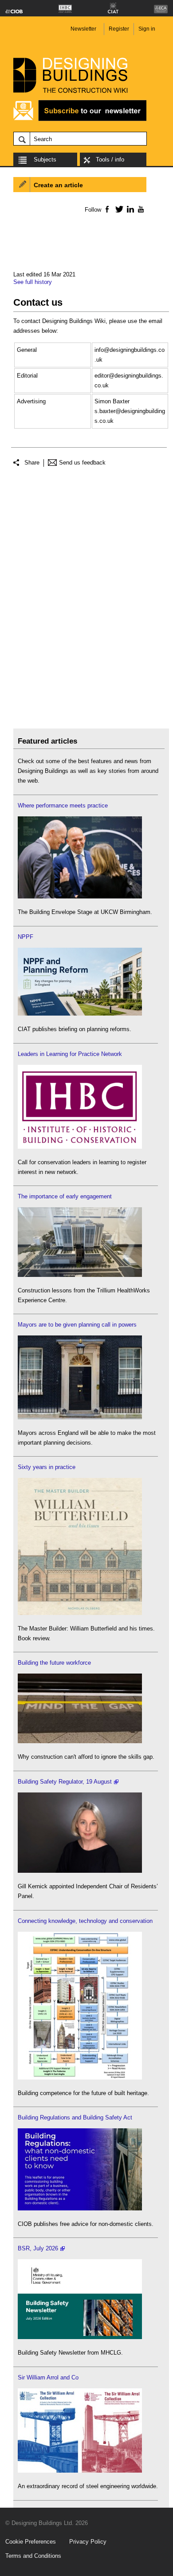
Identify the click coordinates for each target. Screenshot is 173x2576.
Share (32, 463)
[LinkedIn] (129, 209)
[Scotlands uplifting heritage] (80, 2471)
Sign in (147, 29)
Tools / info (110, 160)
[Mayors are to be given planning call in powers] (80, 1417)
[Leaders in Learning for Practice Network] (80, 1147)
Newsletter (83, 29)
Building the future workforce (54, 1663)
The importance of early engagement (65, 1196)
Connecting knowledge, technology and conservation (85, 1921)
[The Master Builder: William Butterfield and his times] (80, 1613)
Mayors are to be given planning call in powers (77, 1325)
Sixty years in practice (47, 1467)
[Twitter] (118, 209)
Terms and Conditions (33, 2556)
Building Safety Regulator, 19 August (65, 1782)
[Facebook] (107, 209)
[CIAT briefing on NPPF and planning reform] (80, 1014)
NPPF (26, 937)
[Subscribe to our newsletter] (80, 120)
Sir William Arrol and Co (48, 2377)
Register (119, 29)
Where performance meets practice (63, 805)
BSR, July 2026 (38, 2248)
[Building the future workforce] (80, 1741)
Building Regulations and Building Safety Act (75, 2117)
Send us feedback (82, 463)
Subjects (45, 160)
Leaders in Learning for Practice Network (70, 1054)
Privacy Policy (88, 2542)
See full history (33, 282)
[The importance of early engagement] (80, 1275)
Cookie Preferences (31, 2542)
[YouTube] (140, 209)
